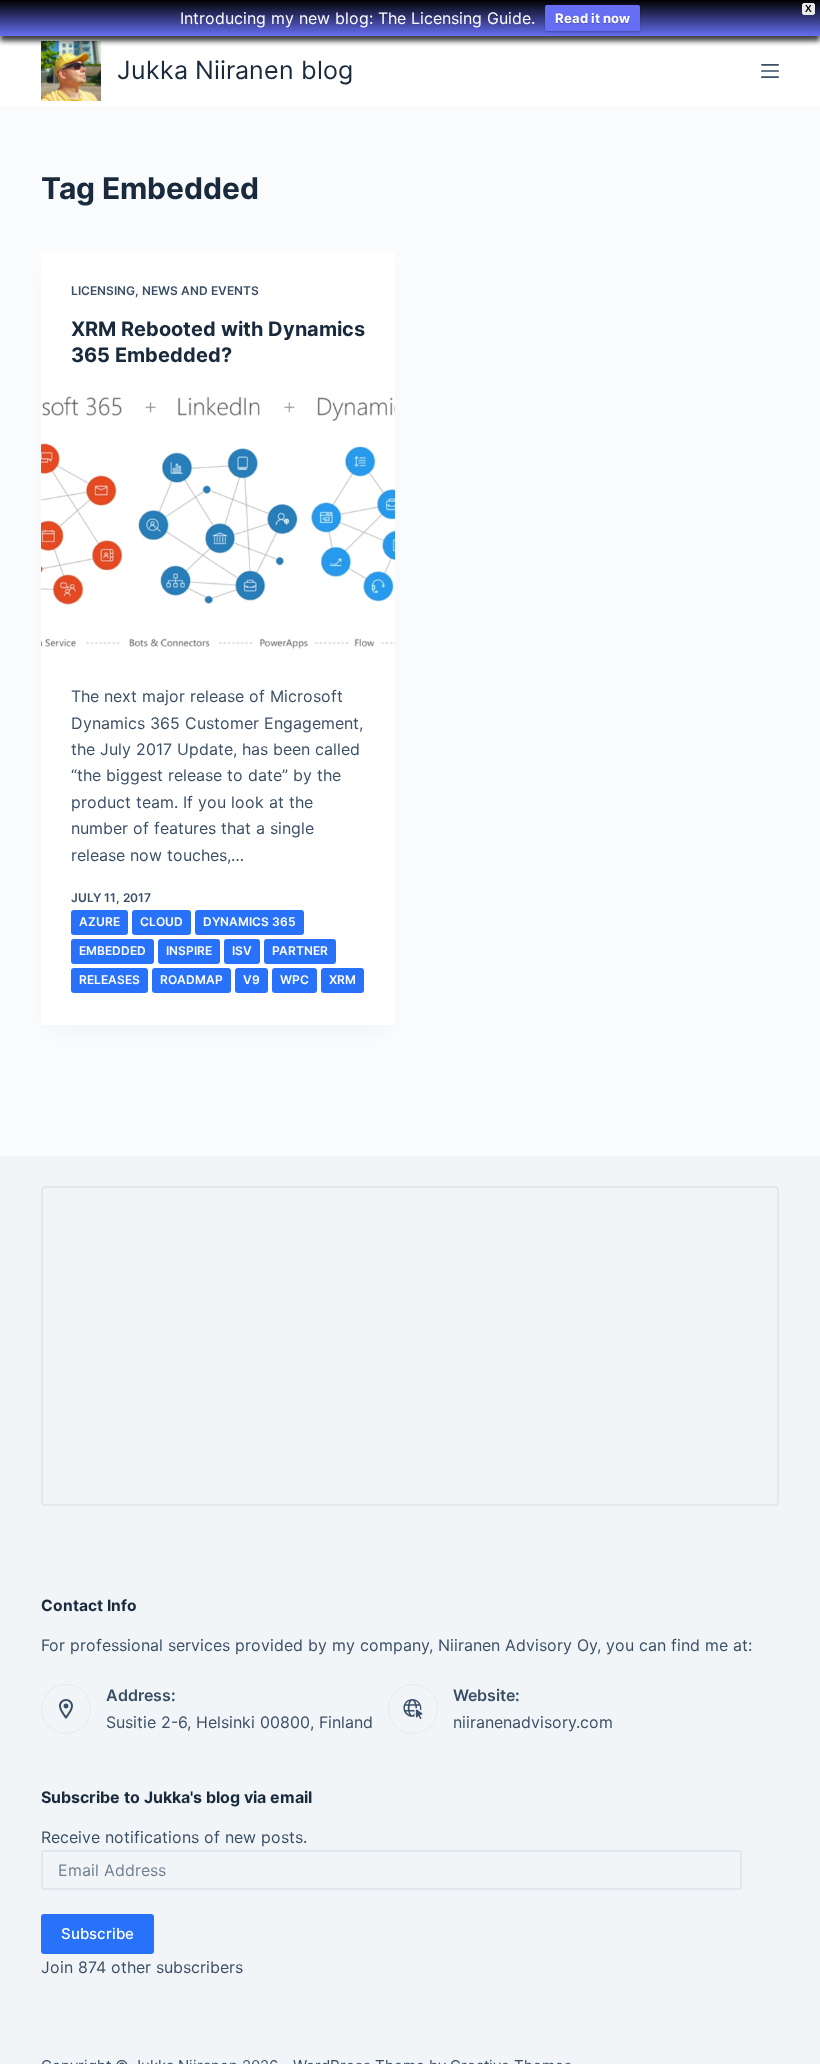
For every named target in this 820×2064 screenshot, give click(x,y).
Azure (99, 921)
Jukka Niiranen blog (235, 70)
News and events (200, 290)
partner (300, 950)
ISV (242, 950)
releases (109, 979)
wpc (294, 979)
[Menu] (770, 71)
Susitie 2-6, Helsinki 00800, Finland (239, 1722)
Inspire (189, 950)
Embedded (112, 950)
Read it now (592, 18)
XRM (342, 979)
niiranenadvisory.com (533, 1722)
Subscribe (97, 1933)
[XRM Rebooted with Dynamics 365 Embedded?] (218, 521)
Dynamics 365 (249, 921)
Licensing (103, 290)
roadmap (191, 979)
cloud (161, 921)
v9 (251, 979)
